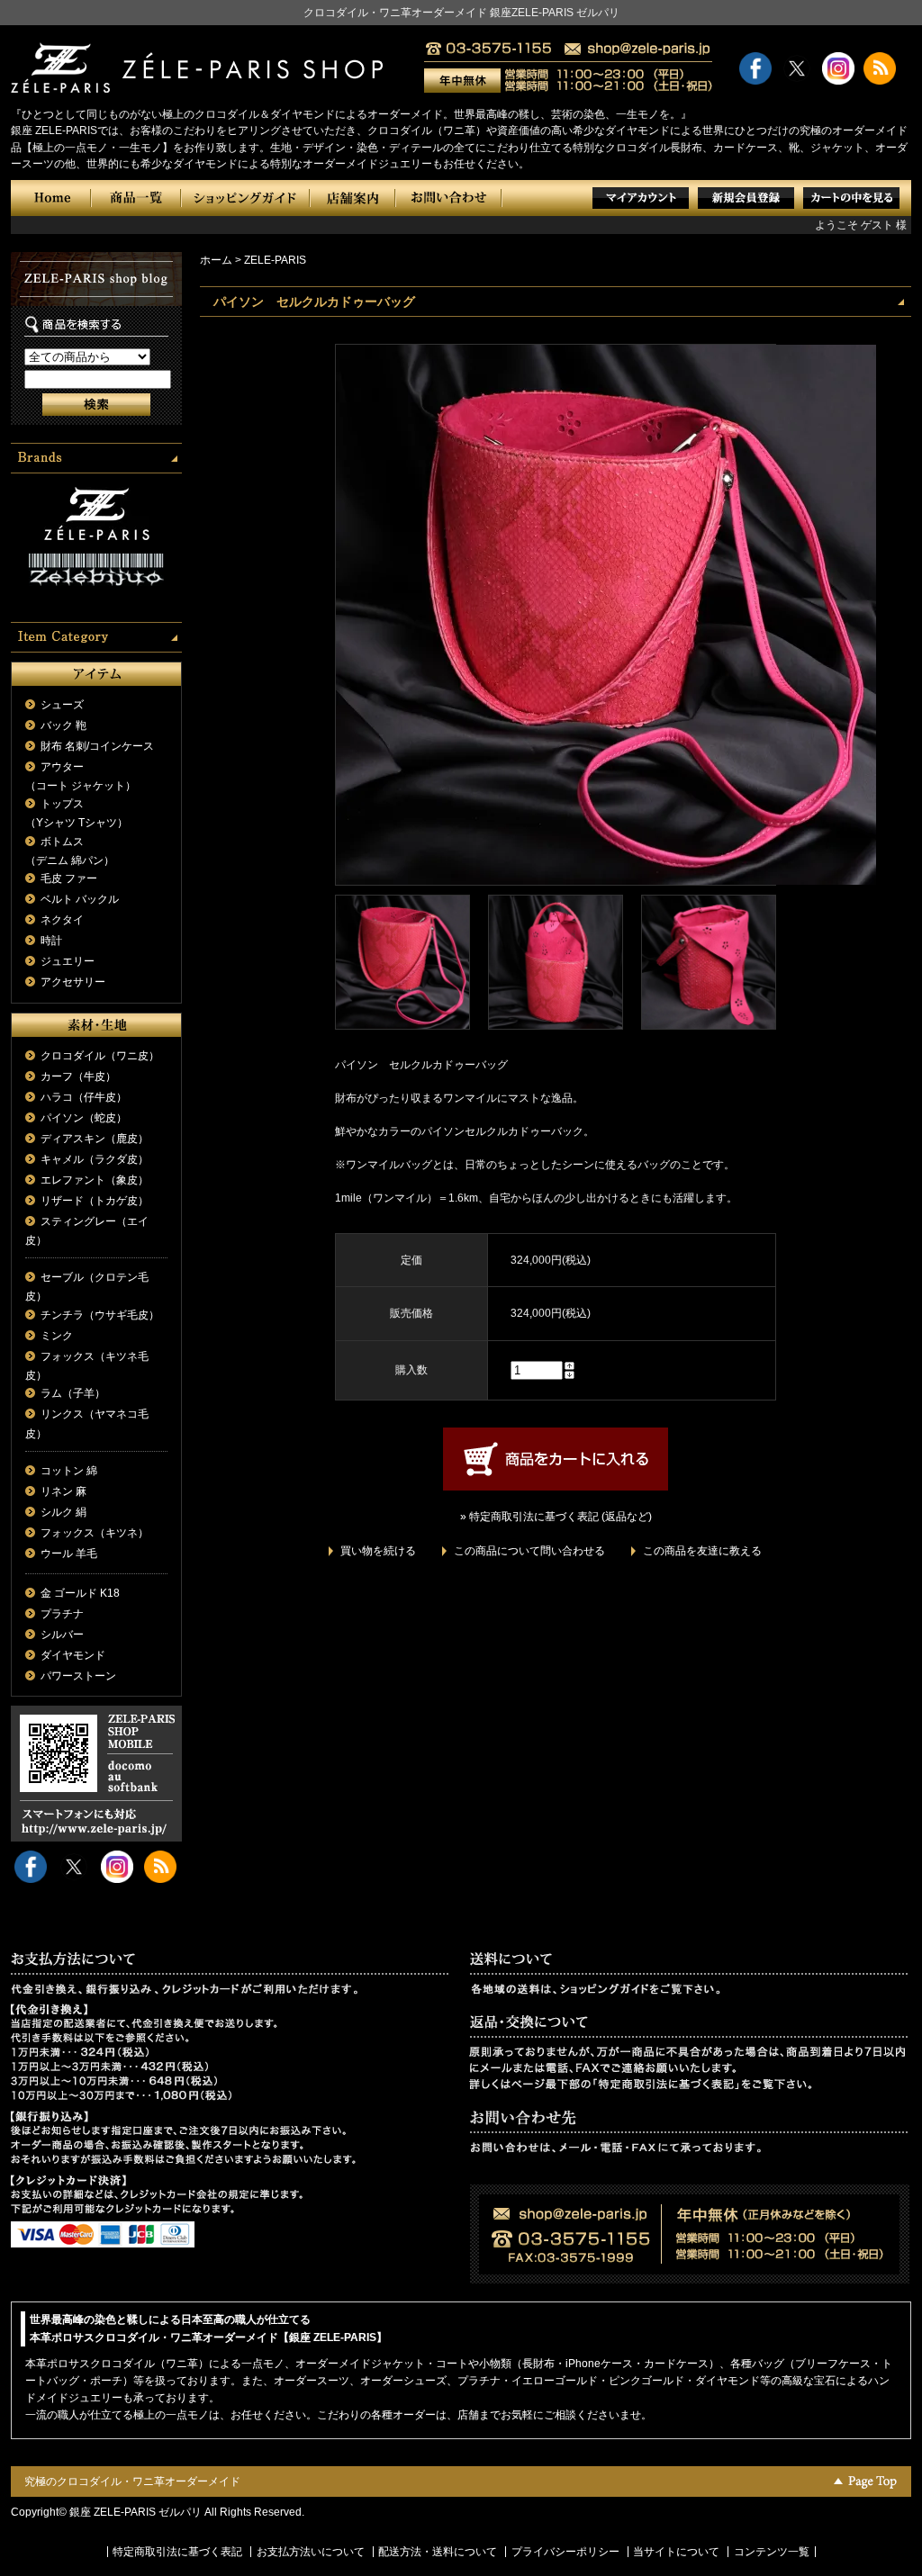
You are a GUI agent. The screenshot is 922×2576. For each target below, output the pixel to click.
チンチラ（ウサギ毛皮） (100, 1315)
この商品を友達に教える (702, 1551)
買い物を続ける (378, 1551)
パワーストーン (78, 1676)
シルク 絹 (63, 1512)
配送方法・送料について (438, 2552)
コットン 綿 (69, 1471)
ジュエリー (68, 961)
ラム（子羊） (73, 1393)
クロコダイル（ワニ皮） (100, 1056)
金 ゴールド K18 (80, 1593)
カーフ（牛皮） (78, 1076)
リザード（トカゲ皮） (95, 1201)
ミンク (57, 1336)
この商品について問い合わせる (529, 1551)
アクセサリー (73, 982)
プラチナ (62, 1614)
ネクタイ (62, 920)
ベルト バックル (80, 899)
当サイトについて (676, 2552)
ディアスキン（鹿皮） (95, 1139)
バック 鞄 (63, 725)
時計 (51, 941)
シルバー (62, 1635)
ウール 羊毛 (69, 1554)
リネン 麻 (63, 1491)
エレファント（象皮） (95, 1180)
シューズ (62, 705)
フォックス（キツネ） (95, 1533)
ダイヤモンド (73, 1655)
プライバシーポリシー (565, 2552)
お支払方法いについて (311, 2552)
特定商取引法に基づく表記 (177, 2552)
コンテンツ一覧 (772, 2552)
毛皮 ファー (69, 878)
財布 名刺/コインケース (97, 746)
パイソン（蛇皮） (84, 1118)
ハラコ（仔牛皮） (84, 1097)
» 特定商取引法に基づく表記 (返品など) (556, 1517)
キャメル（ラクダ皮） (95, 1159)
